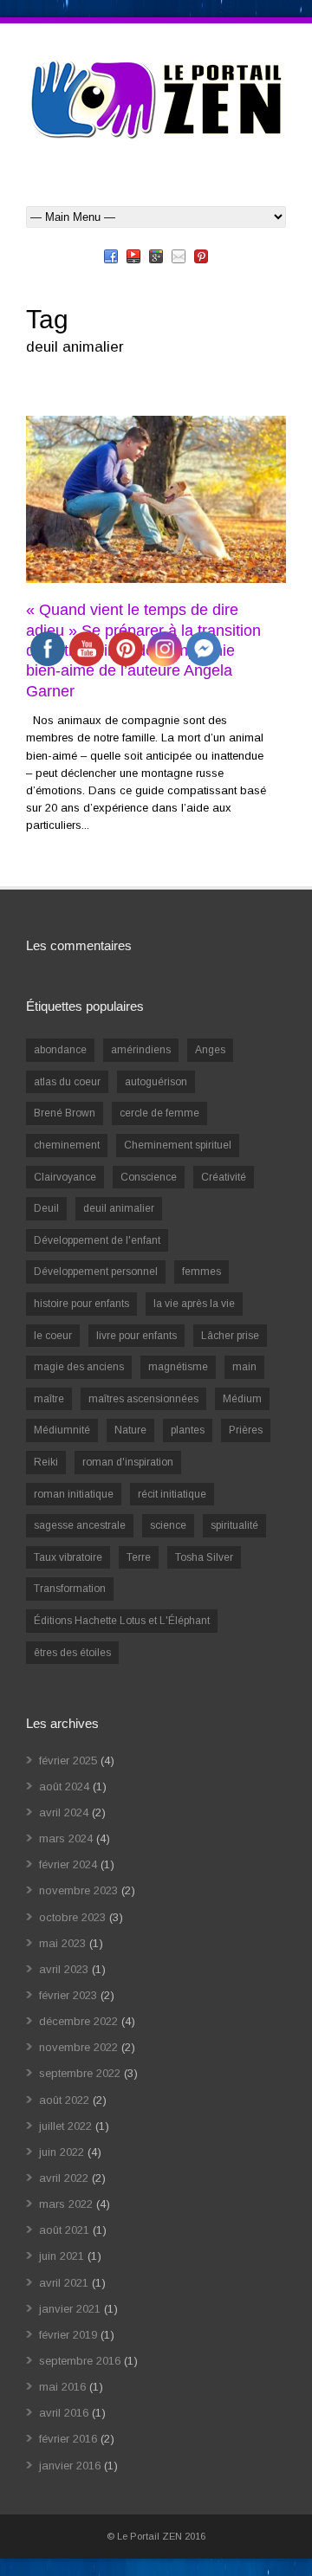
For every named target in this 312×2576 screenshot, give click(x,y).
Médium (242, 1399)
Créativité (224, 1177)
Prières (246, 1430)
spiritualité (234, 1525)
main (244, 1367)
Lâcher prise (230, 1336)
